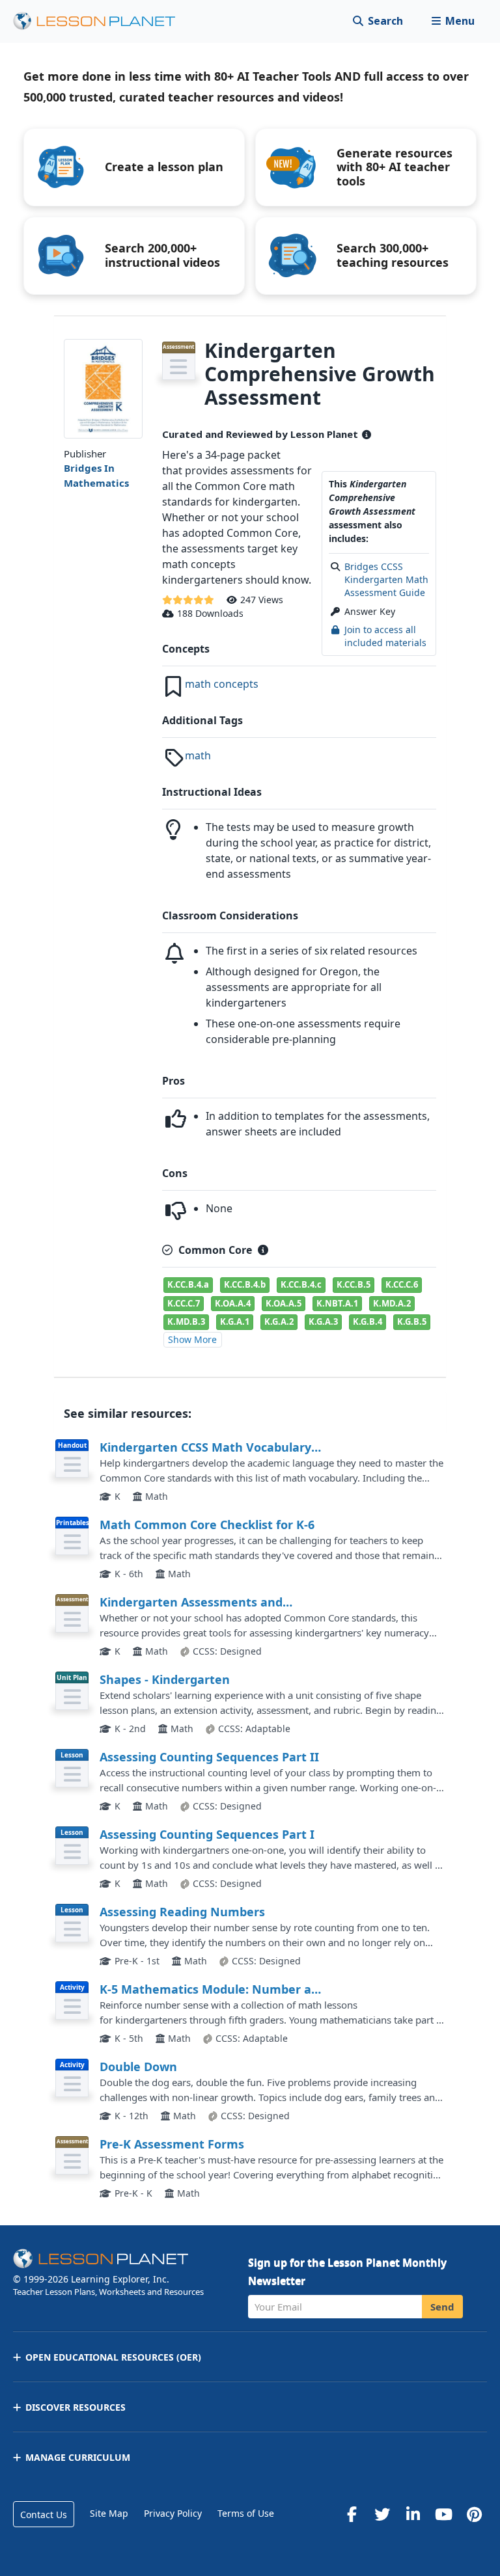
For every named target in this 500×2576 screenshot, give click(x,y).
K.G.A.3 (323, 1322)
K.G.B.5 (412, 1322)
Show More (192, 1339)
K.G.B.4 (368, 1322)
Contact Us (44, 2515)
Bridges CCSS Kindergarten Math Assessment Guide (386, 580)
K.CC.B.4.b (245, 1284)
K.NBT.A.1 (337, 1303)
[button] (453, 21)
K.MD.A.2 (392, 1303)
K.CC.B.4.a (188, 1284)
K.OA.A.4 (233, 1303)
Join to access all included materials (385, 636)
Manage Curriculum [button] (78, 2457)
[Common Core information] (263, 1250)
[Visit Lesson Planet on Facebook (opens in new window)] (352, 2514)
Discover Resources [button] (76, 2407)
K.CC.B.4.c (301, 1284)
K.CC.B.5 (354, 1284)
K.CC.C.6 (402, 1284)
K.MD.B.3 (186, 1322)
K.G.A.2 (279, 1322)
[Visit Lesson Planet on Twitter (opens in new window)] (382, 2514)
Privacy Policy (173, 2513)
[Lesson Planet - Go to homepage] (102, 21)
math (198, 755)
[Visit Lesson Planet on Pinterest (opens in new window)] (474, 2514)
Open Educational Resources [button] (113, 2357)
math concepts (222, 684)
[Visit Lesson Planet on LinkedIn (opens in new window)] (413, 2514)
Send (442, 2307)
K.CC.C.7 (184, 1303)
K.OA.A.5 (284, 1303)
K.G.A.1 (235, 1322)
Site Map (109, 2513)
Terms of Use (246, 2513)
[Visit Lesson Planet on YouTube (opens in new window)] (443, 2514)
